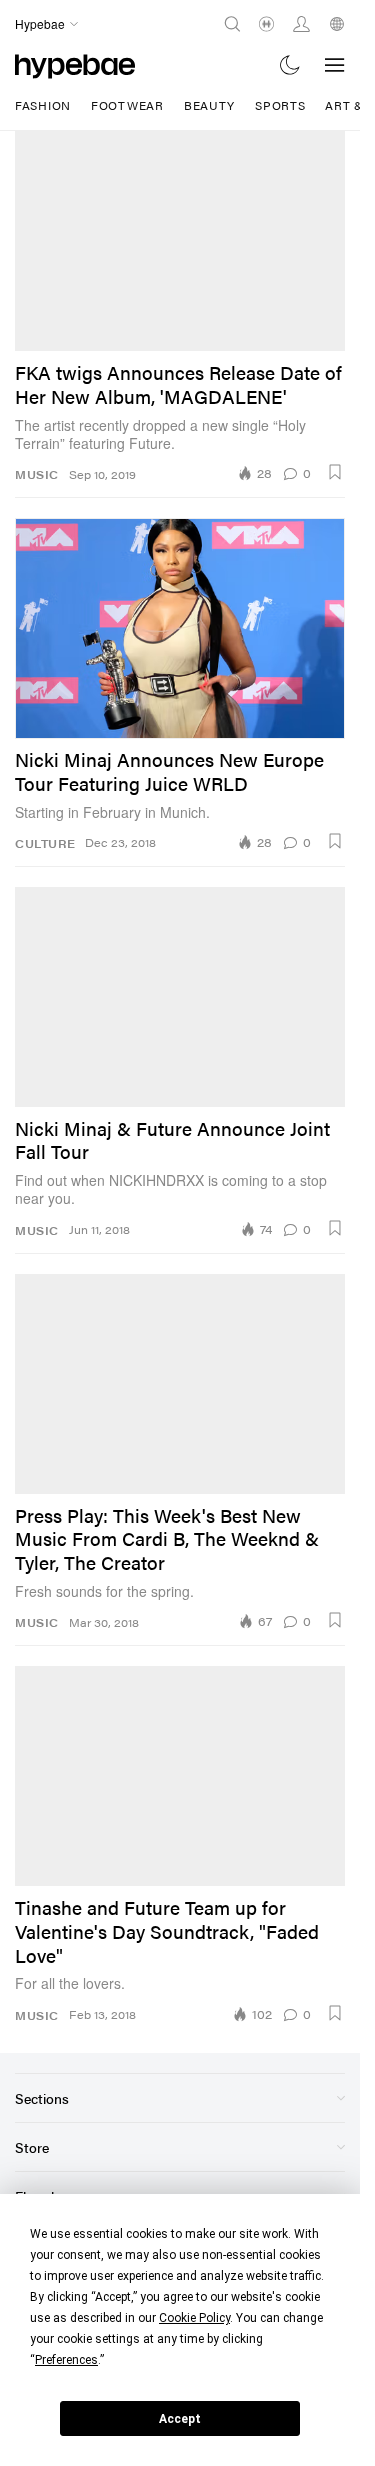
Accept (180, 2419)
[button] (335, 472)
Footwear (127, 105)
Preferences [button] (66, 2360)
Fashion (43, 105)
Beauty (209, 105)
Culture (45, 843)
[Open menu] (335, 65)
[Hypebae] (75, 64)
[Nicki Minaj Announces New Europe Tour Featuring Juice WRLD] (180, 628)
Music (37, 474)
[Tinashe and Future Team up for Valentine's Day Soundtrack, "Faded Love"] (180, 1776)
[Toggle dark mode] (290, 64)
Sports (280, 105)
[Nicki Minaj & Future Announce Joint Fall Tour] (180, 997)
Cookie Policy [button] (194, 2318)
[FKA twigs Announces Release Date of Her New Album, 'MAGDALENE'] (180, 241)
